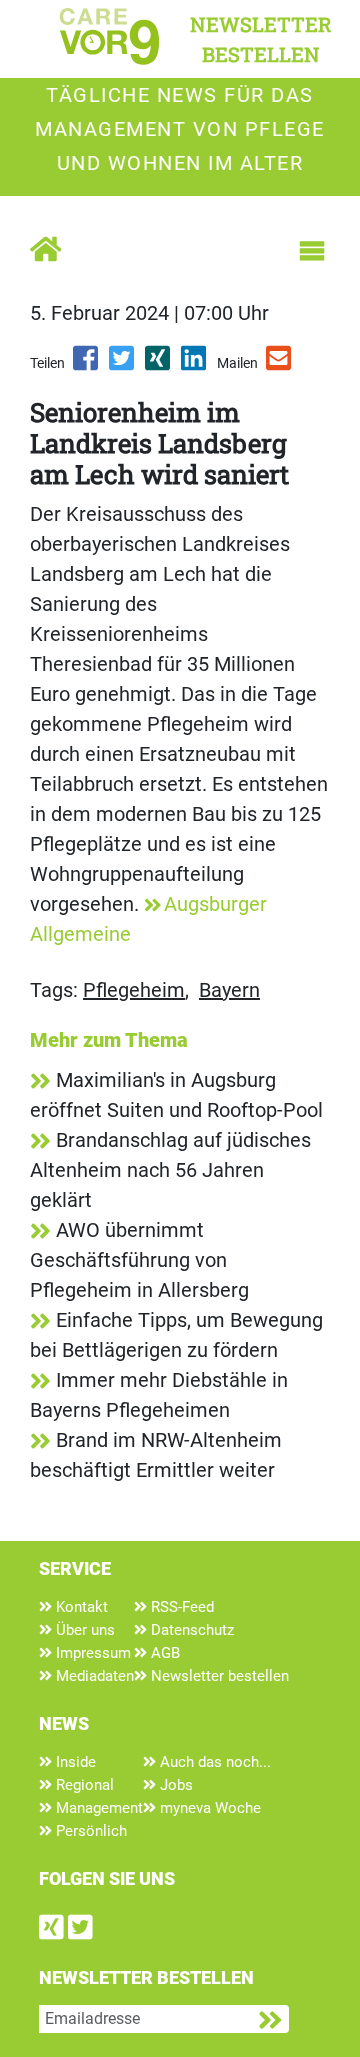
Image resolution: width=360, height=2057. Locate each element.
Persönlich (89, 1831)
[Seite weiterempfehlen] (280, 365)
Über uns (83, 1630)
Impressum (91, 1653)
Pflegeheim (134, 990)
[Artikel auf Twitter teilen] (123, 365)
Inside (74, 1762)
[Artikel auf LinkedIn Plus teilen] (195, 365)
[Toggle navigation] (312, 251)
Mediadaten (93, 1676)
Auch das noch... (213, 1762)
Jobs (174, 1785)
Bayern (229, 990)
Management (97, 1808)
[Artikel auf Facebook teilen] (87, 365)
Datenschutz (190, 1630)
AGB (163, 1653)
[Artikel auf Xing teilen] (159, 365)
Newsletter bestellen (218, 1676)
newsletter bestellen (261, 39)
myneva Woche (208, 1808)
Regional (83, 1785)
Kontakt (80, 1607)
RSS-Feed (180, 1607)
